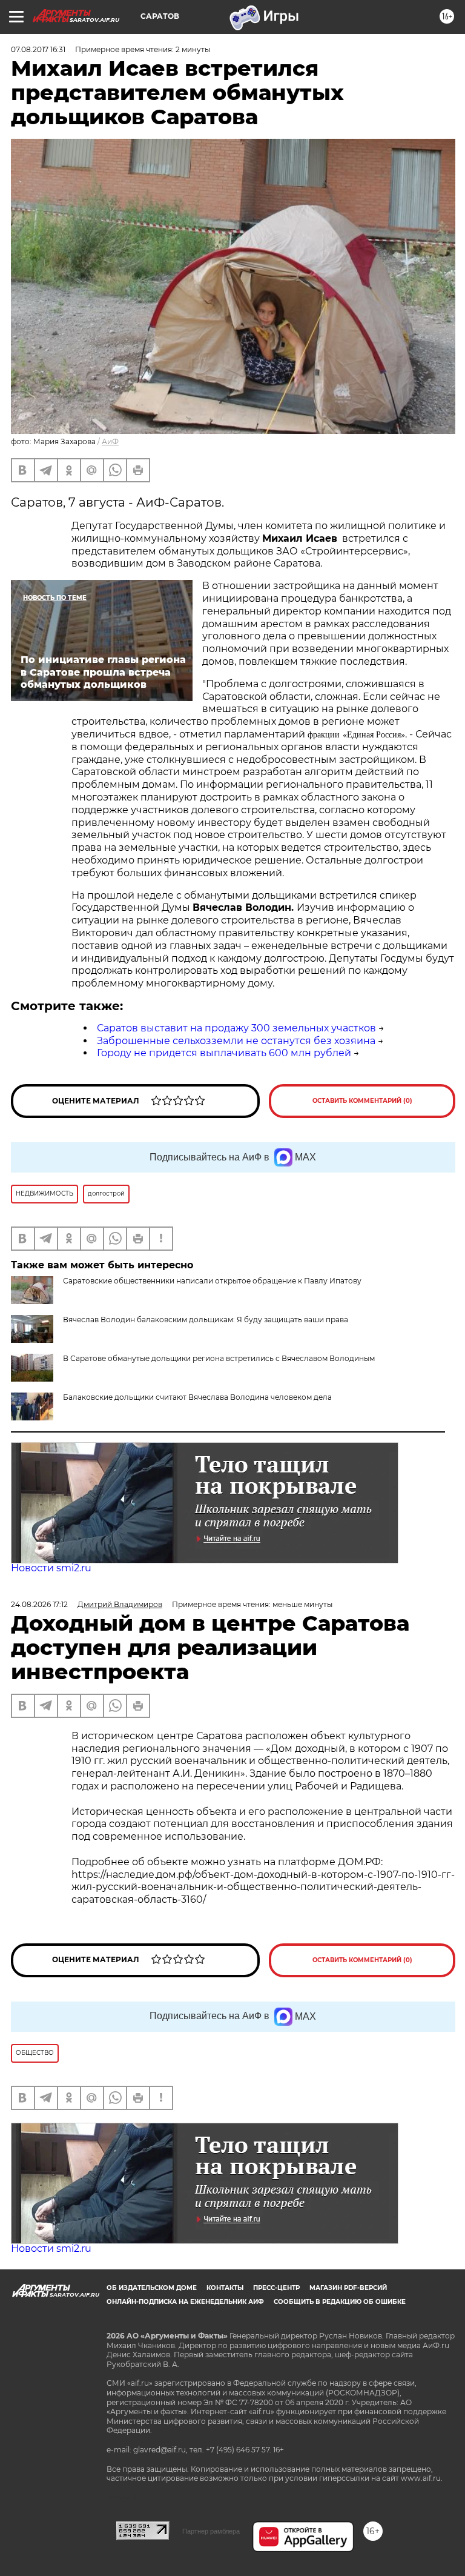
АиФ (110, 441)
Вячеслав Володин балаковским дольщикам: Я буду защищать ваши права (206, 1320)
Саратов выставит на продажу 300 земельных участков (236, 1028)
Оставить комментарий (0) (362, 1101)
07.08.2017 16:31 (38, 49)
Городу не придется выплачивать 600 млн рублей (224, 1053)
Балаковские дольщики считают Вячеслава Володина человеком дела (197, 1397)
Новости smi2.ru (51, 1568)
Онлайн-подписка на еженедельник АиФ (185, 2302)
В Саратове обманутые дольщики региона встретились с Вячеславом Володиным (219, 1358)
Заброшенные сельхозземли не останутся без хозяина (236, 1041)
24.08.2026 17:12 (39, 1604)
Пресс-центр (276, 2288)
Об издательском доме (152, 2288)
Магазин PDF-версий (348, 2288)
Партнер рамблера (211, 2531)
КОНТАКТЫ (225, 2288)
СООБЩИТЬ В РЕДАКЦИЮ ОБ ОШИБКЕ (340, 2302)
